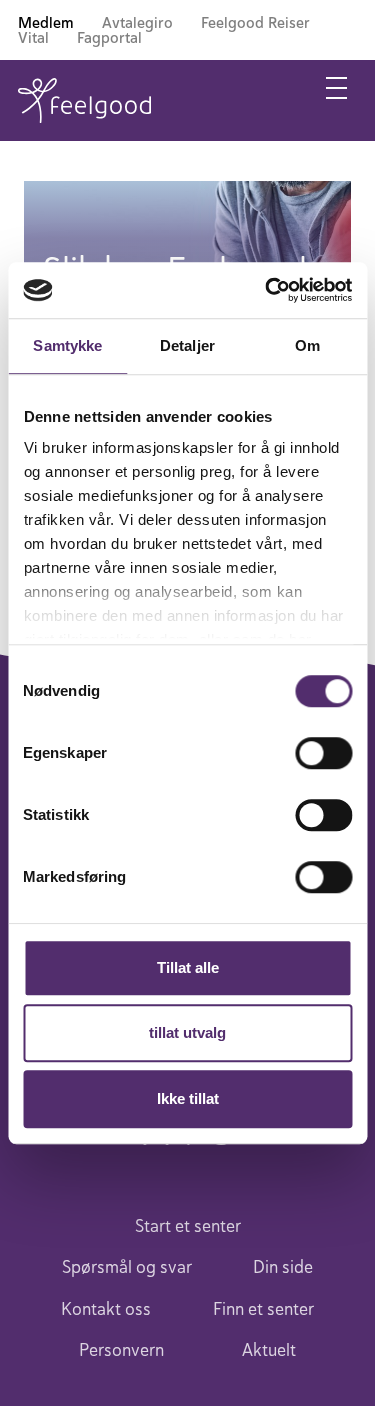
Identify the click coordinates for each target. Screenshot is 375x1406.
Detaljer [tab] (187, 345)
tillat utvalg (187, 1032)
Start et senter (188, 1226)
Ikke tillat (188, 1098)
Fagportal (109, 37)
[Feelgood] (84, 100)
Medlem (46, 22)
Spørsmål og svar (127, 1267)
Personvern (121, 1350)
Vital (33, 37)
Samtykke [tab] (67, 345)
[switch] (323, 753)
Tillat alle (188, 967)
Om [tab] (307, 345)
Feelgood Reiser (255, 22)
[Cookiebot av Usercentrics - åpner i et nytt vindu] (267, 290)
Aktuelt (269, 1350)
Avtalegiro (137, 22)
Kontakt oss (106, 1309)
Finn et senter (263, 1309)
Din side (283, 1267)
